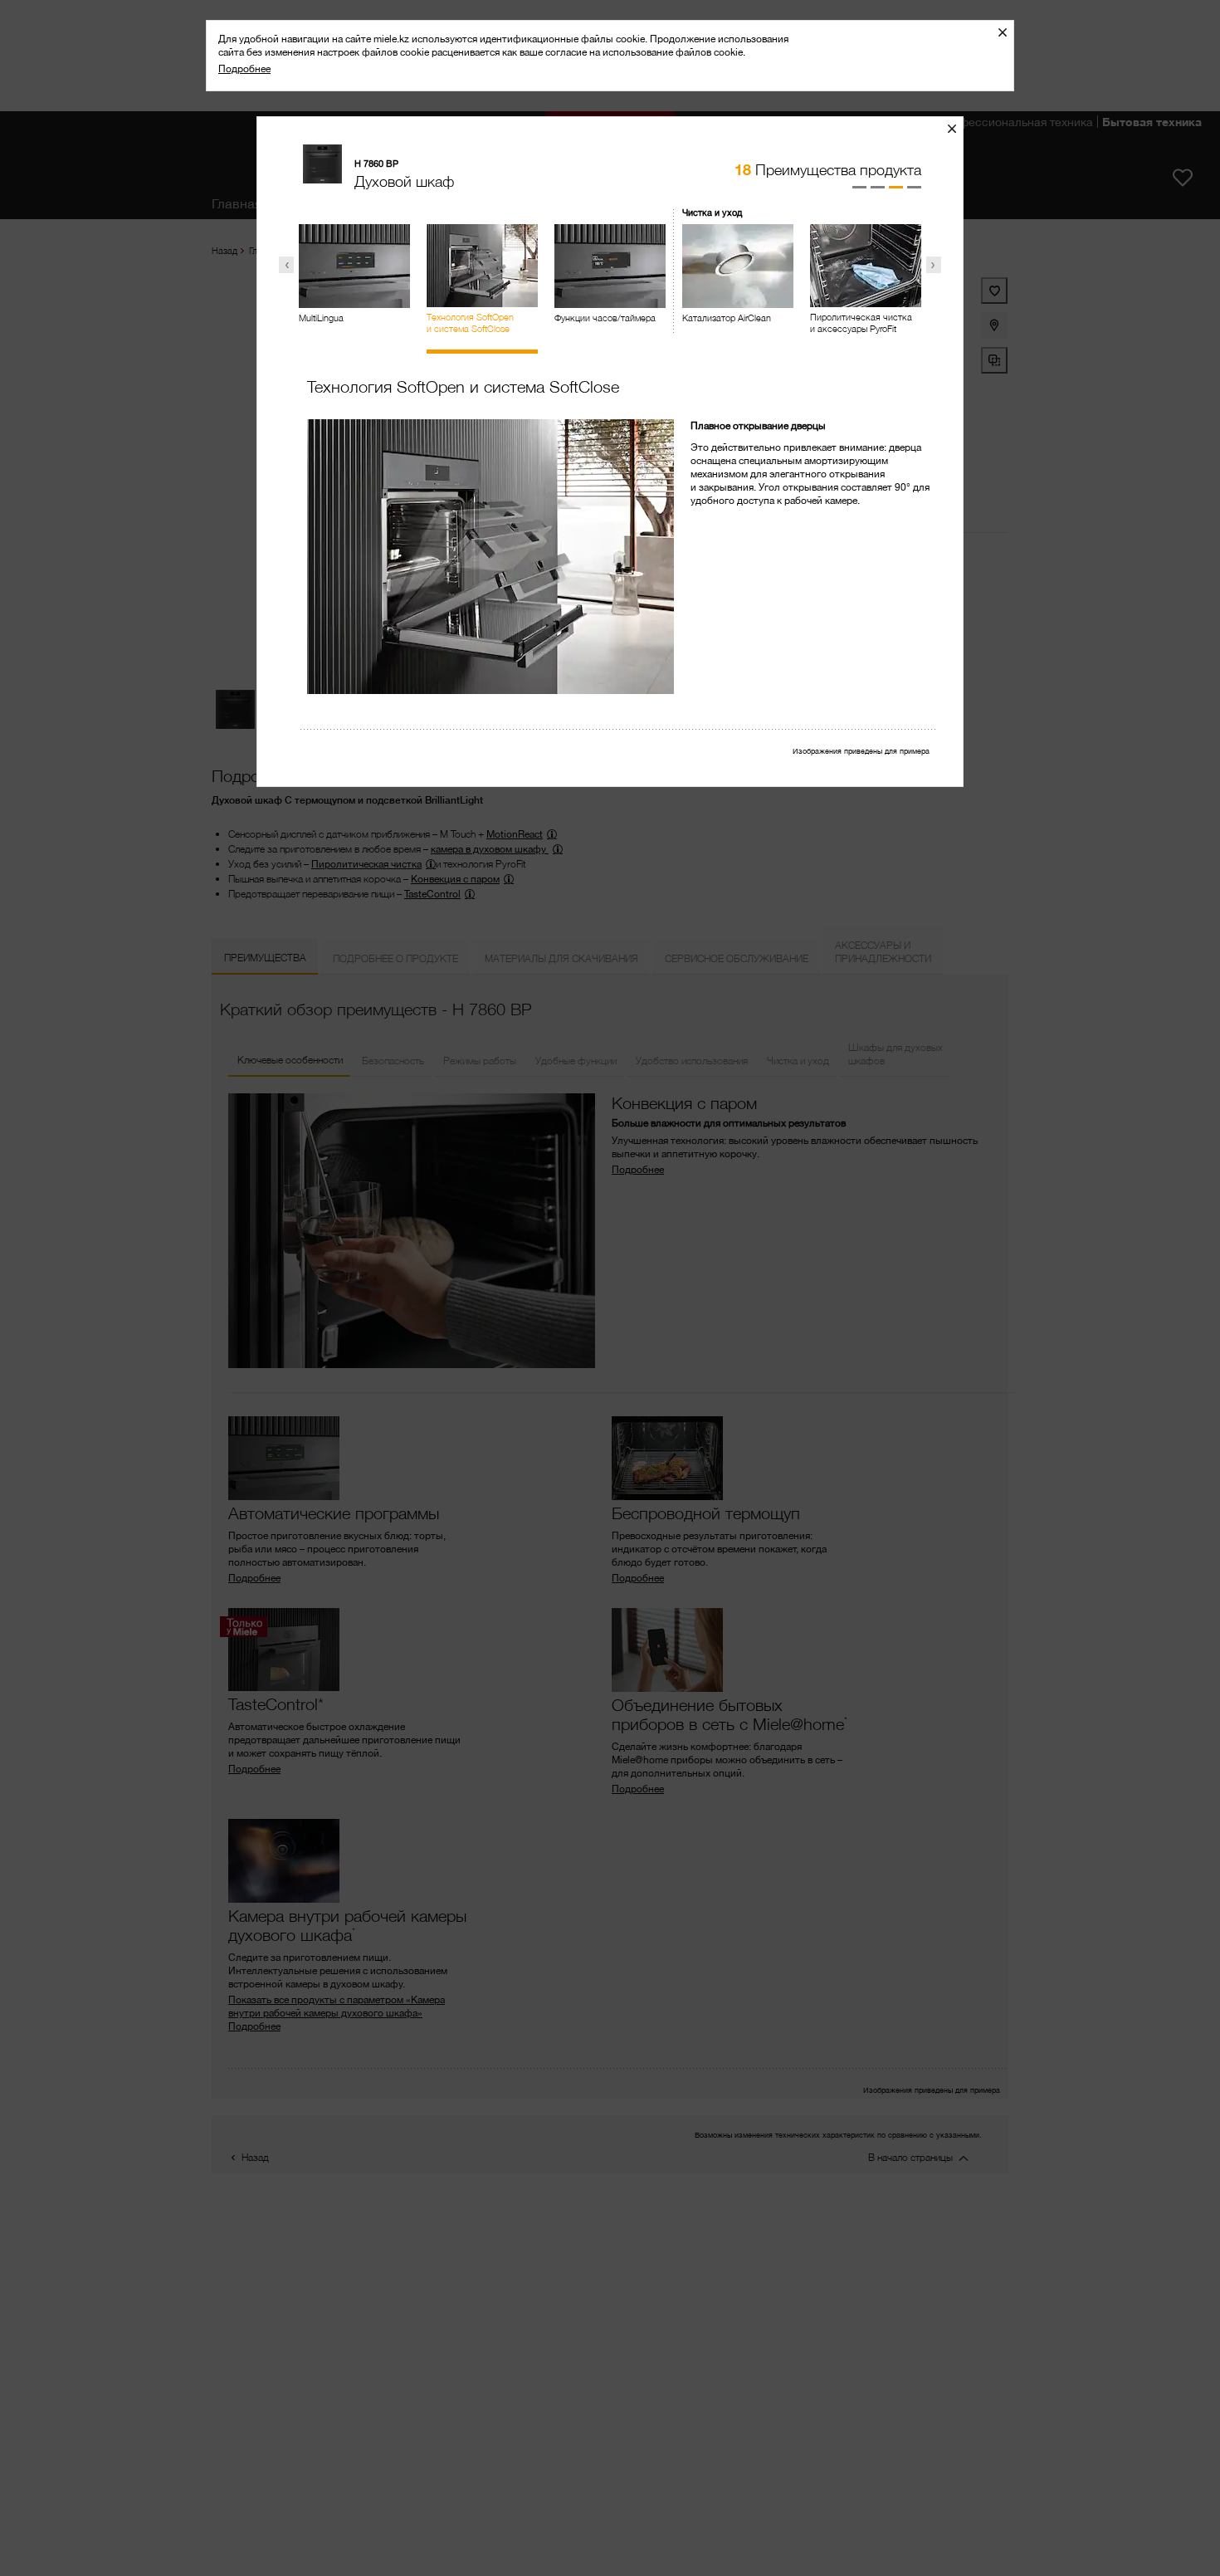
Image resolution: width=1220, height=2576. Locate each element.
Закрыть (1009, 32)
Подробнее (244, 68)
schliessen (958, 128)
